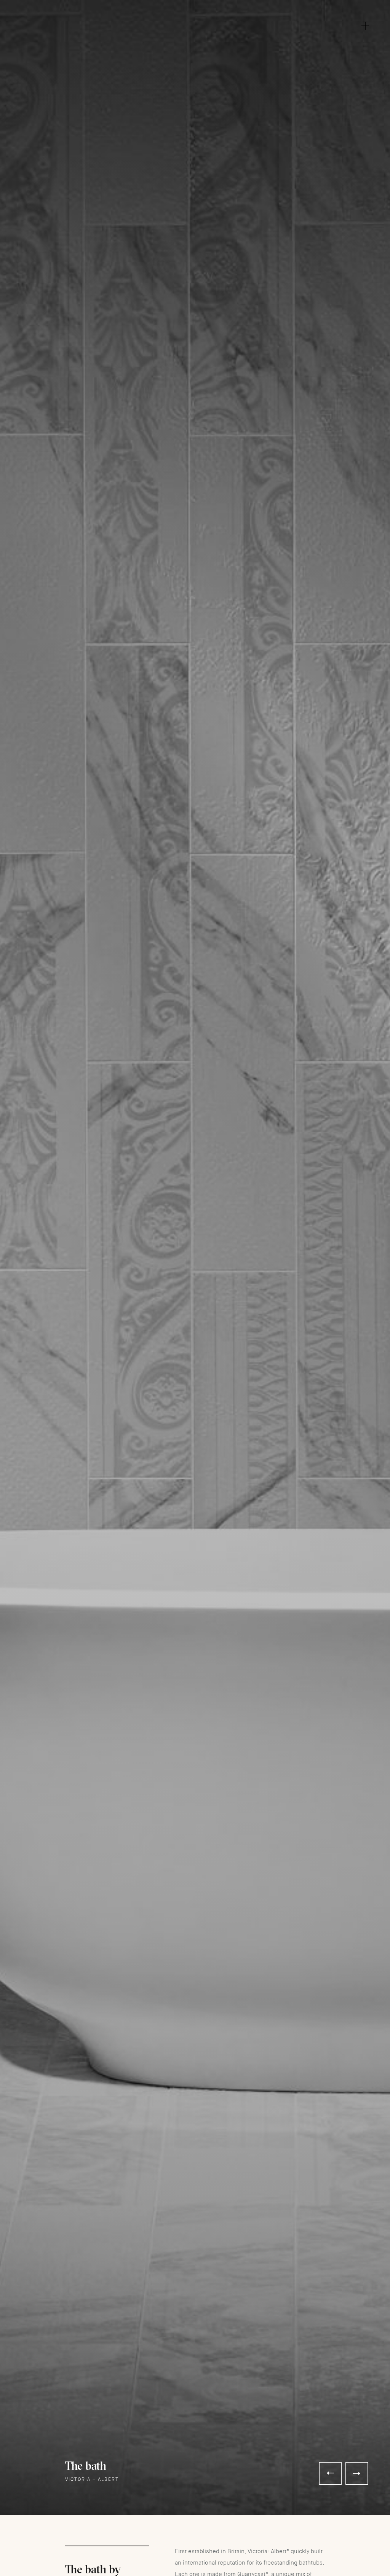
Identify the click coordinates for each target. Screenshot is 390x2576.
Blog (198, 51)
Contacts (198, 63)
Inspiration (198, 29)
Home (195, 6)
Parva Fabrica (198, 40)
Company (198, 17)
